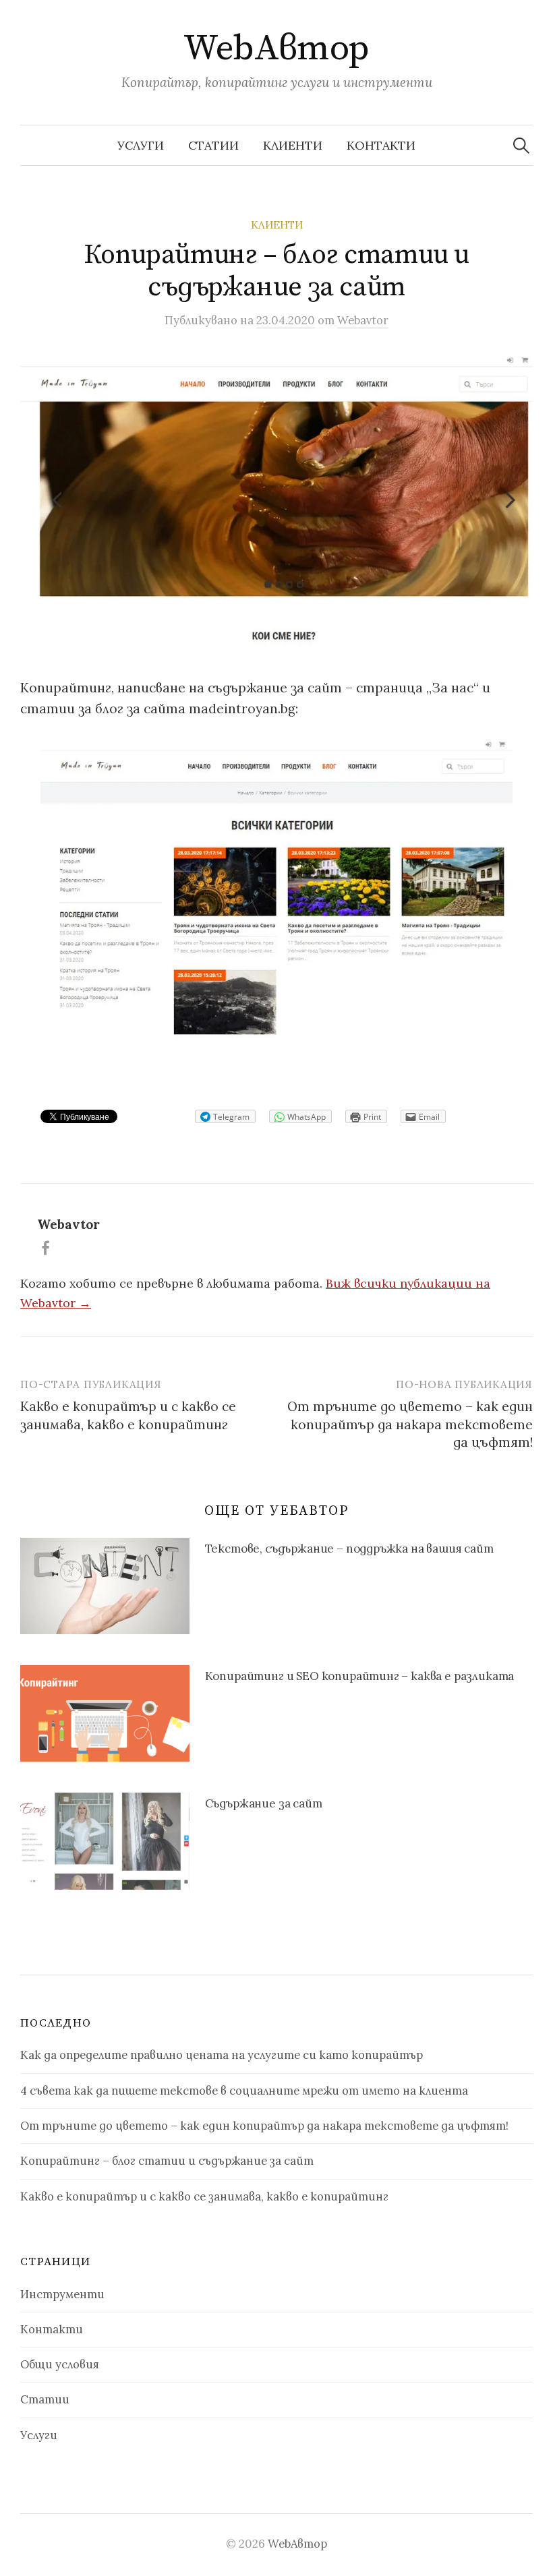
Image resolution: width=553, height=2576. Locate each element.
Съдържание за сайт (264, 1803)
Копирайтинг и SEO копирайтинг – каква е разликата (360, 1676)
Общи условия (60, 2364)
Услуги (141, 145)
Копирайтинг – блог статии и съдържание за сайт (167, 2161)
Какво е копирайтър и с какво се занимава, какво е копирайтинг (204, 2196)
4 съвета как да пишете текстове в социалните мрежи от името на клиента (244, 2091)
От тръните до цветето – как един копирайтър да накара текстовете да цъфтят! (410, 1424)
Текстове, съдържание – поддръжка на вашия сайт (349, 1549)
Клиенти (293, 145)
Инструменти (62, 2294)
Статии (213, 145)
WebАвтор (276, 49)
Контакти (381, 145)
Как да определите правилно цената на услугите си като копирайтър (222, 2055)
